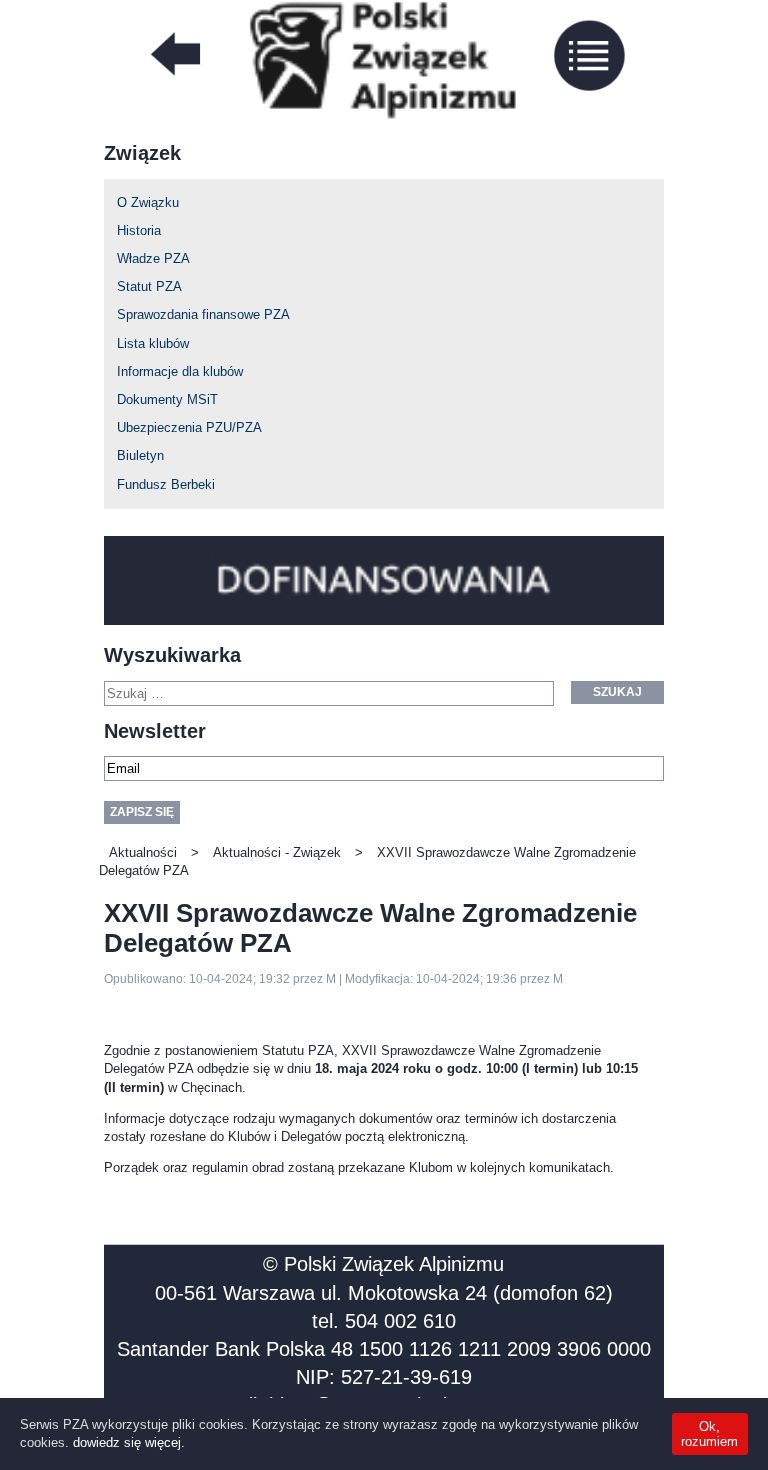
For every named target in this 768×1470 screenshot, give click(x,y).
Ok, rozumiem (709, 1434)
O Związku (148, 202)
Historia (139, 230)
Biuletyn (140, 455)
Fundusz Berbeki (166, 484)
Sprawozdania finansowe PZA (203, 314)
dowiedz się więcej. (129, 1442)
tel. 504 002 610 (384, 1321)
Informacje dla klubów (180, 371)
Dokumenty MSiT (167, 399)
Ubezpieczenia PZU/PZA (189, 427)
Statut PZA (149, 286)
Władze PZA (153, 258)
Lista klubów (153, 343)
